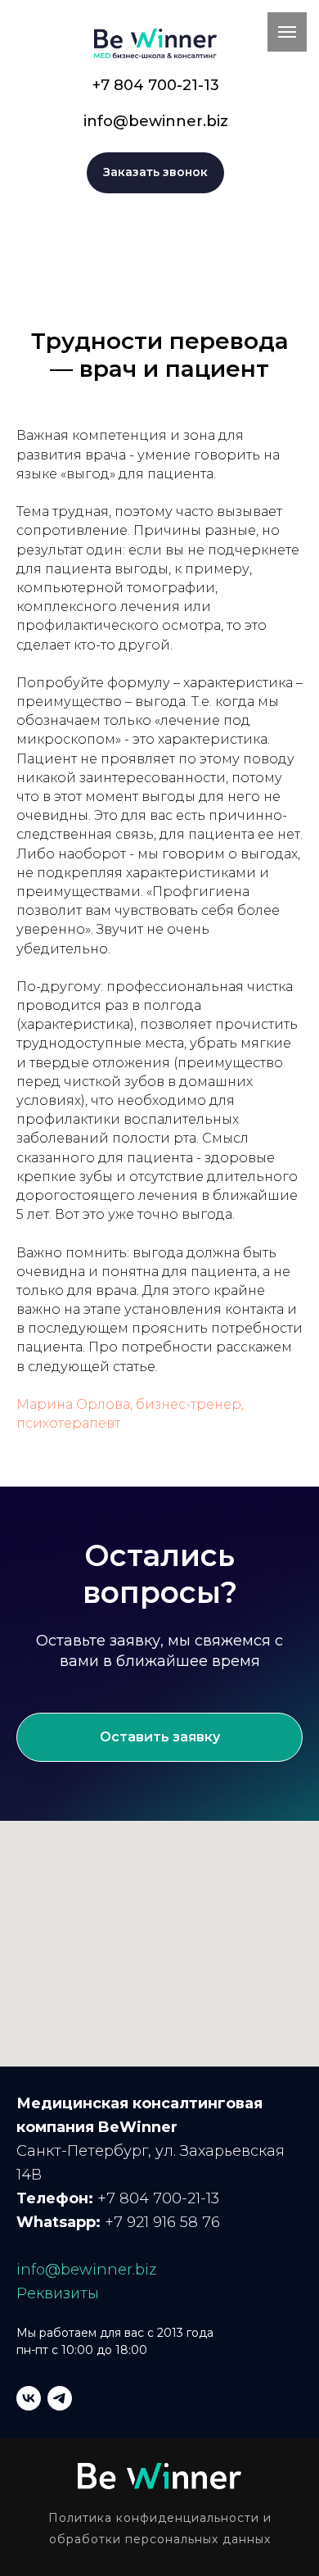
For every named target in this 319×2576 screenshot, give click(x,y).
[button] (155, 173)
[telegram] (60, 2398)
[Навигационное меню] (287, 32)
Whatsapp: (58, 2222)
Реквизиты (58, 2293)
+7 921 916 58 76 (160, 2222)
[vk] (29, 2398)
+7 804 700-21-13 (156, 85)
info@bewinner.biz (156, 121)
